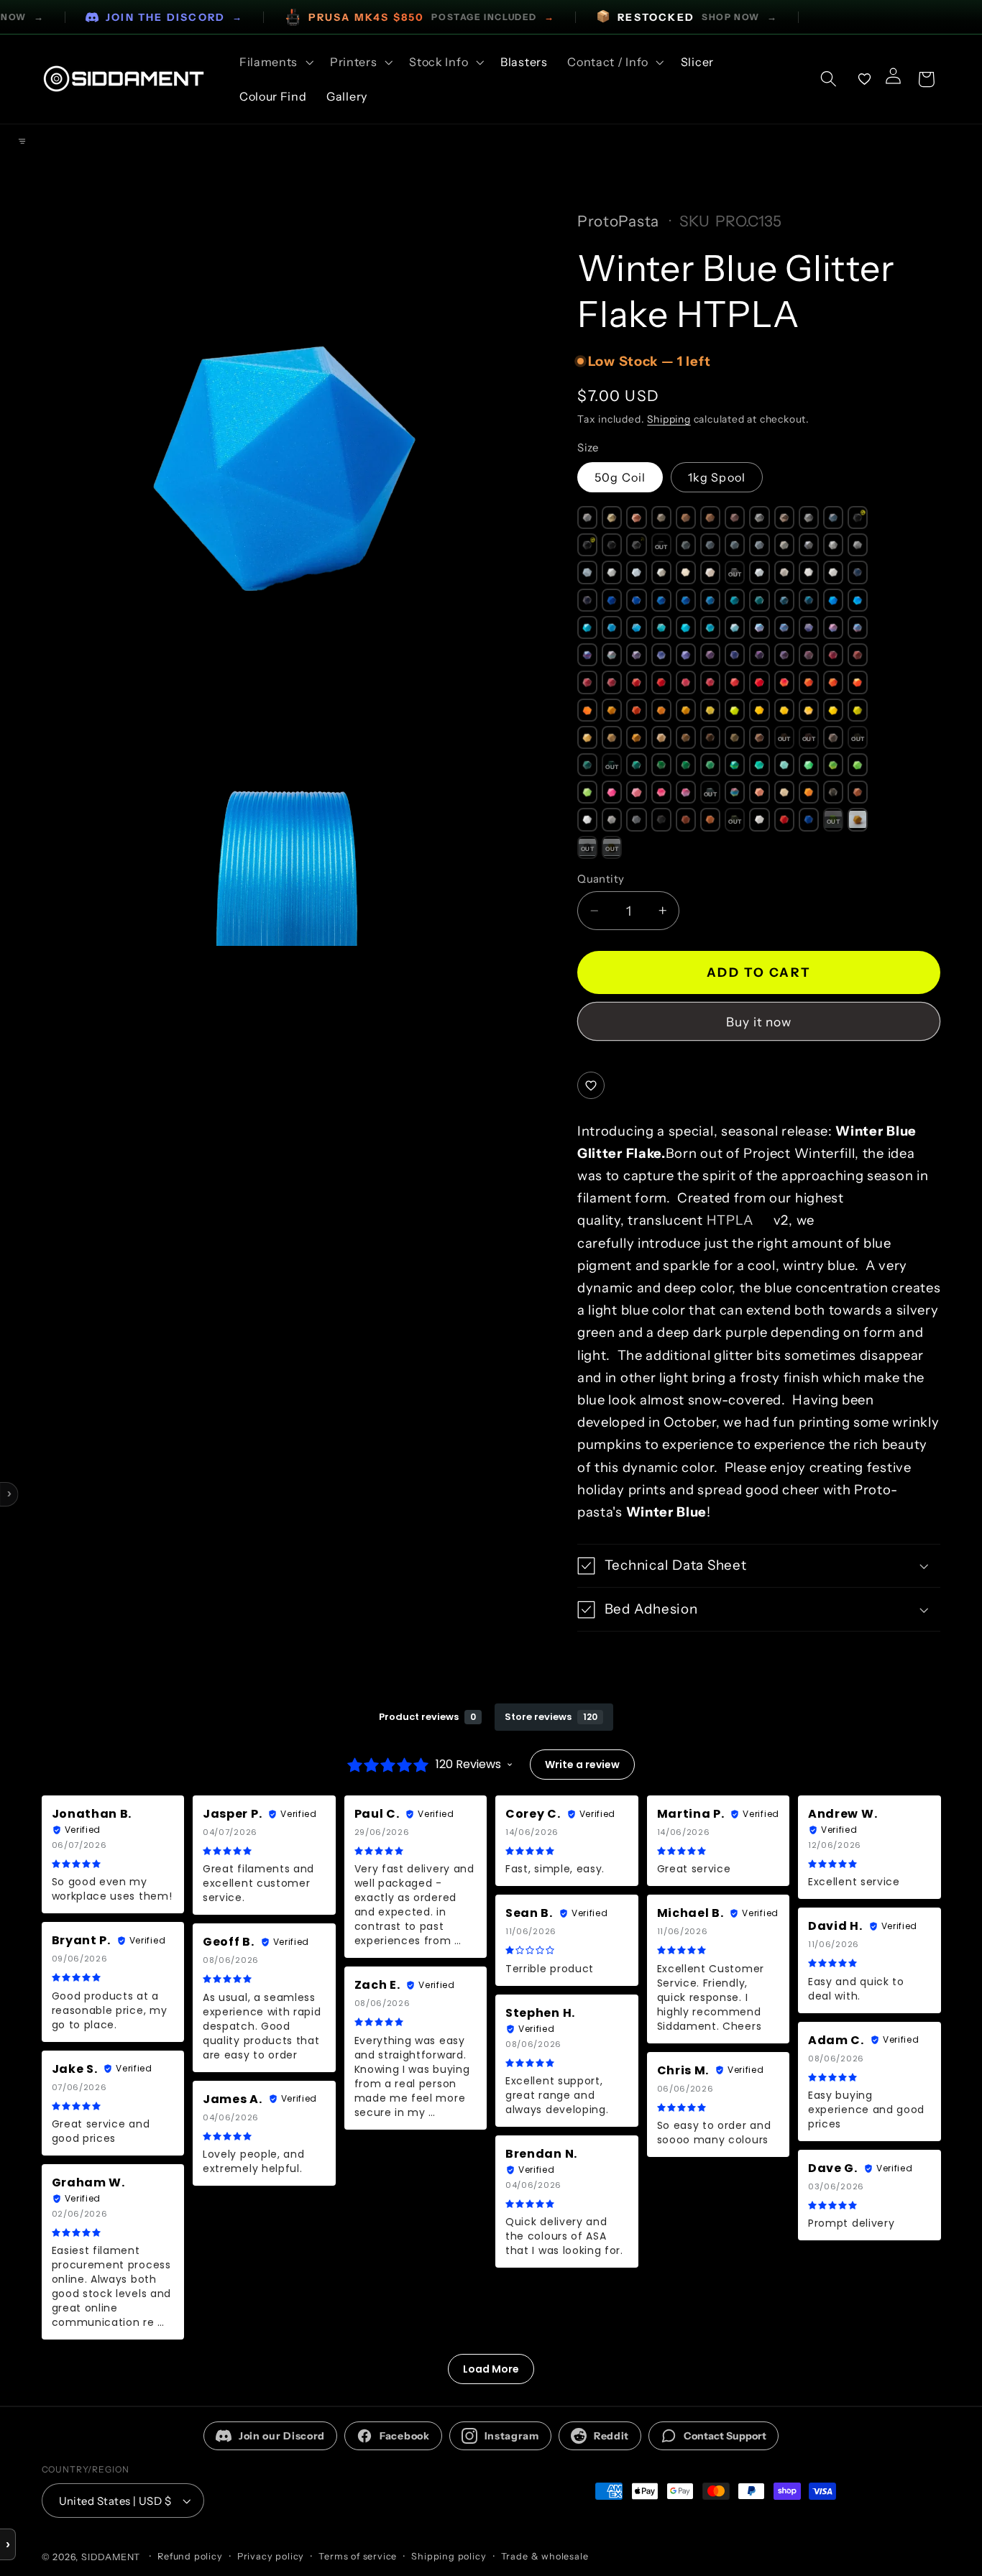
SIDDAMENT (111, 2557)
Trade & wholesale (545, 2556)
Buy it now (759, 1022)
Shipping (669, 419)
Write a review (582, 1765)
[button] (275, 62)
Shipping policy (449, 2556)
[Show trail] (22, 142)
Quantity (601, 879)
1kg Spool (717, 477)
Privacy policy (271, 2556)
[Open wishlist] (865, 79)
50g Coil (620, 477)
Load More (491, 2369)
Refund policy (190, 2556)
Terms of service (358, 2556)
